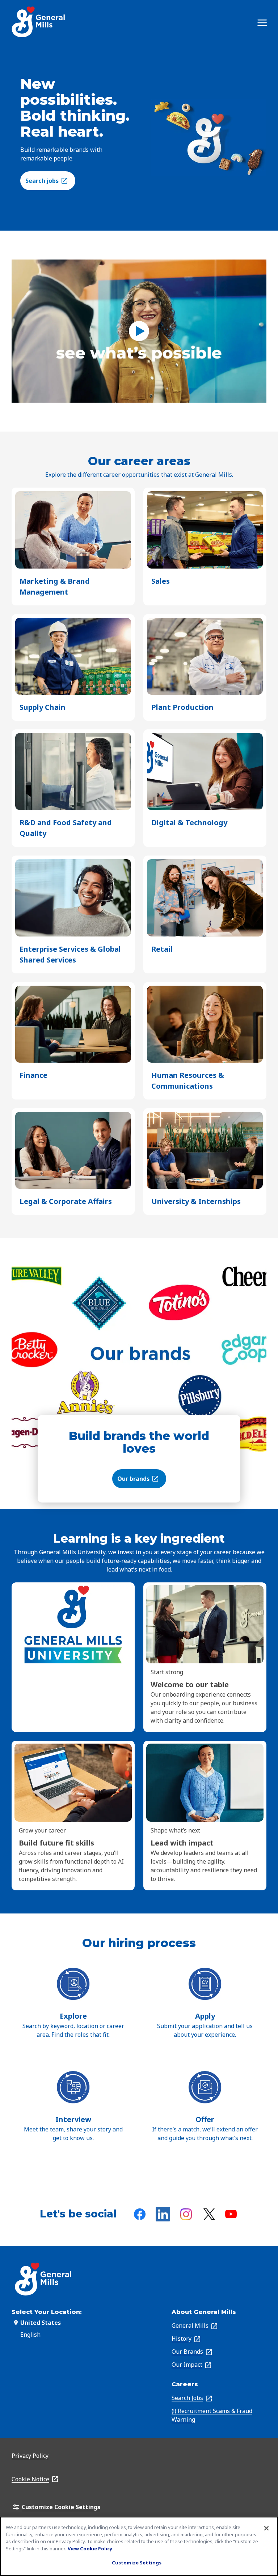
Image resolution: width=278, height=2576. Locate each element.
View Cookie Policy (90, 2549)
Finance (33, 1075)
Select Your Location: (47, 2312)
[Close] (266, 2528)
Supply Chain (43, 708)
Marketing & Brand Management (57, 587)
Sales (161, 581)
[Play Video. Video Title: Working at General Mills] (139, 331)
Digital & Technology (189, 823)
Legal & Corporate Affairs (66, 1202)
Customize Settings (137, 2563)
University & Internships (196, 1202)
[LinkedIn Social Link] (163, 2214)
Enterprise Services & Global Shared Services (70, 955)
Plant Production (182, 708)
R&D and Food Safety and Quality (66, 828)
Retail (162, 949)
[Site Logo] (39, 22)
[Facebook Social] (140, 2214)
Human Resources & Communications (195, 1081)
